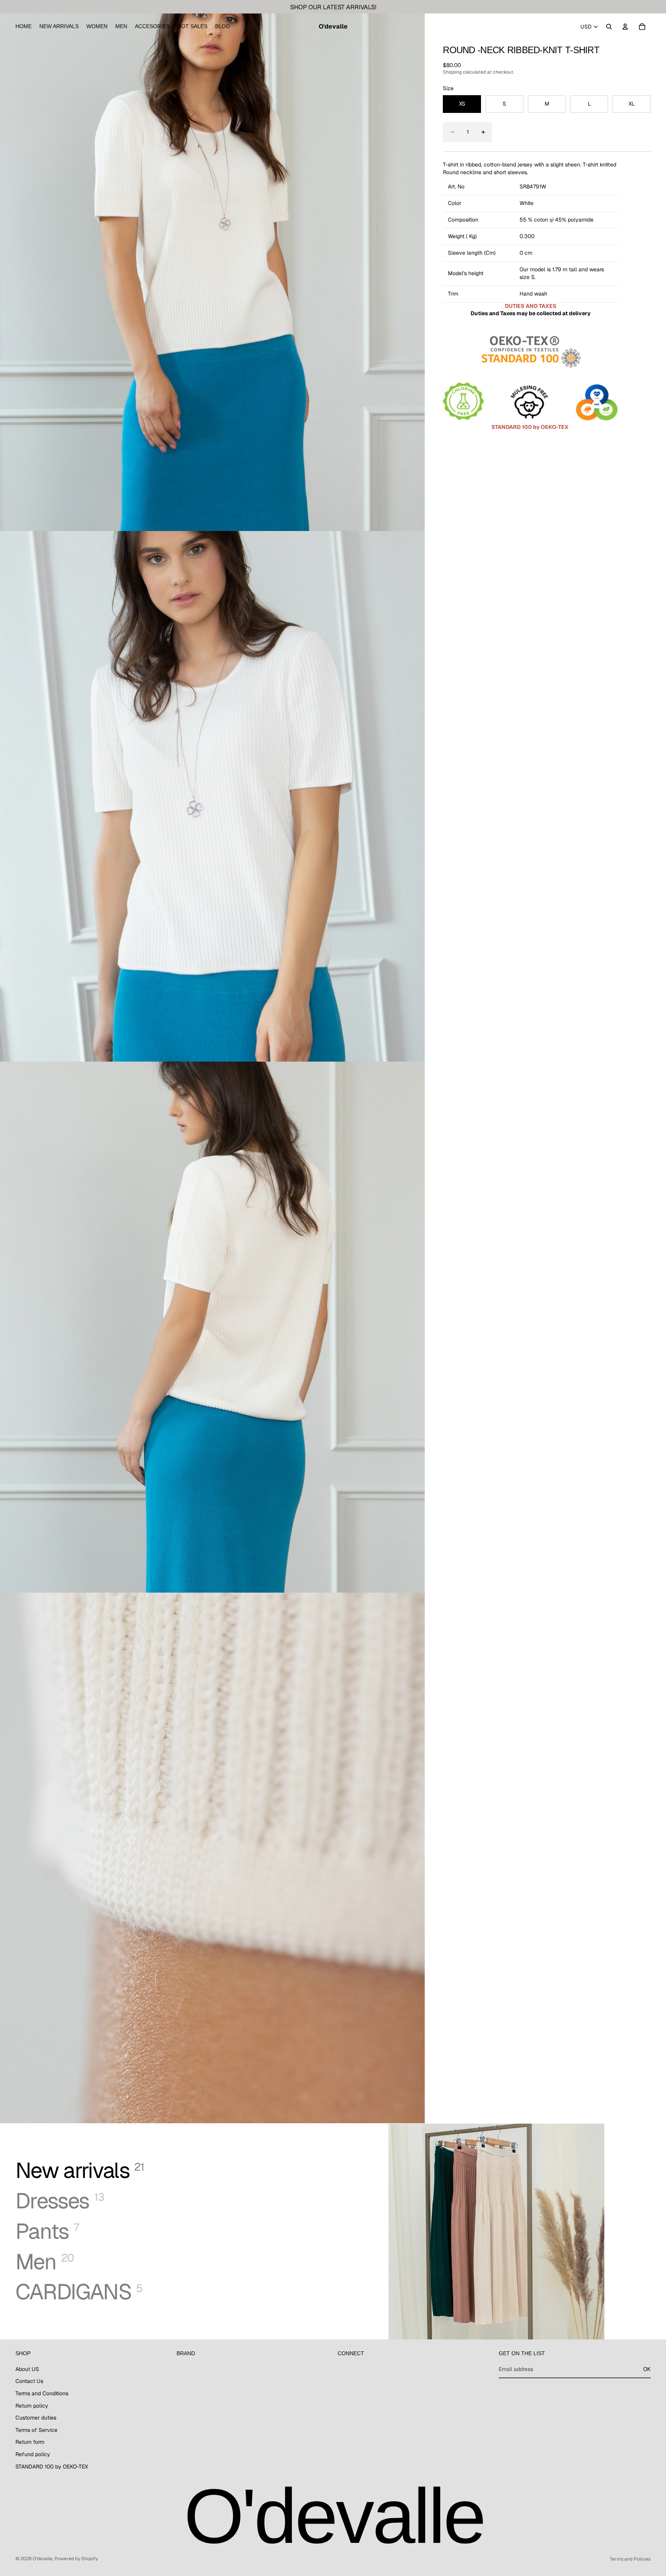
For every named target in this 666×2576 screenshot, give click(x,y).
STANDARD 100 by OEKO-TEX (52, 2467)
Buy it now (613, 132)
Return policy (32, 2406)
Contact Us (29, 2381)
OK (647, 2369)
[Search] (609, 27)
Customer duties (36, 2418)
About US (27, 2369)
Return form (30, 2442)
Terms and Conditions (42, 2393)
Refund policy (33, 2454)
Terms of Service (36, 2430)
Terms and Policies (630, 2559)
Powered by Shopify (76, 2559)
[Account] (625, 27)
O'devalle (43, 2559)
